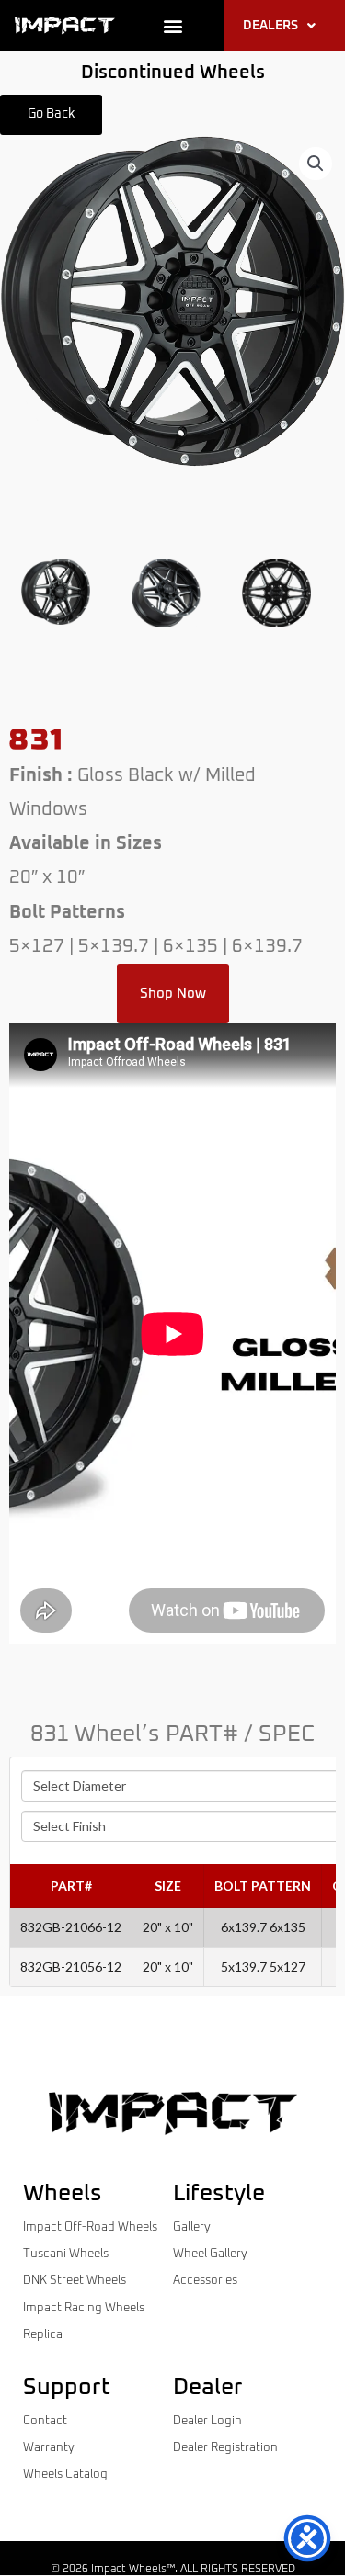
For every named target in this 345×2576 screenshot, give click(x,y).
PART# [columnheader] (71, 1886)
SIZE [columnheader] (168, 1886)
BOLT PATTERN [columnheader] (263, 1886)
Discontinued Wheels (173, 73)
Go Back (51, 114)
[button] (172, 26)
